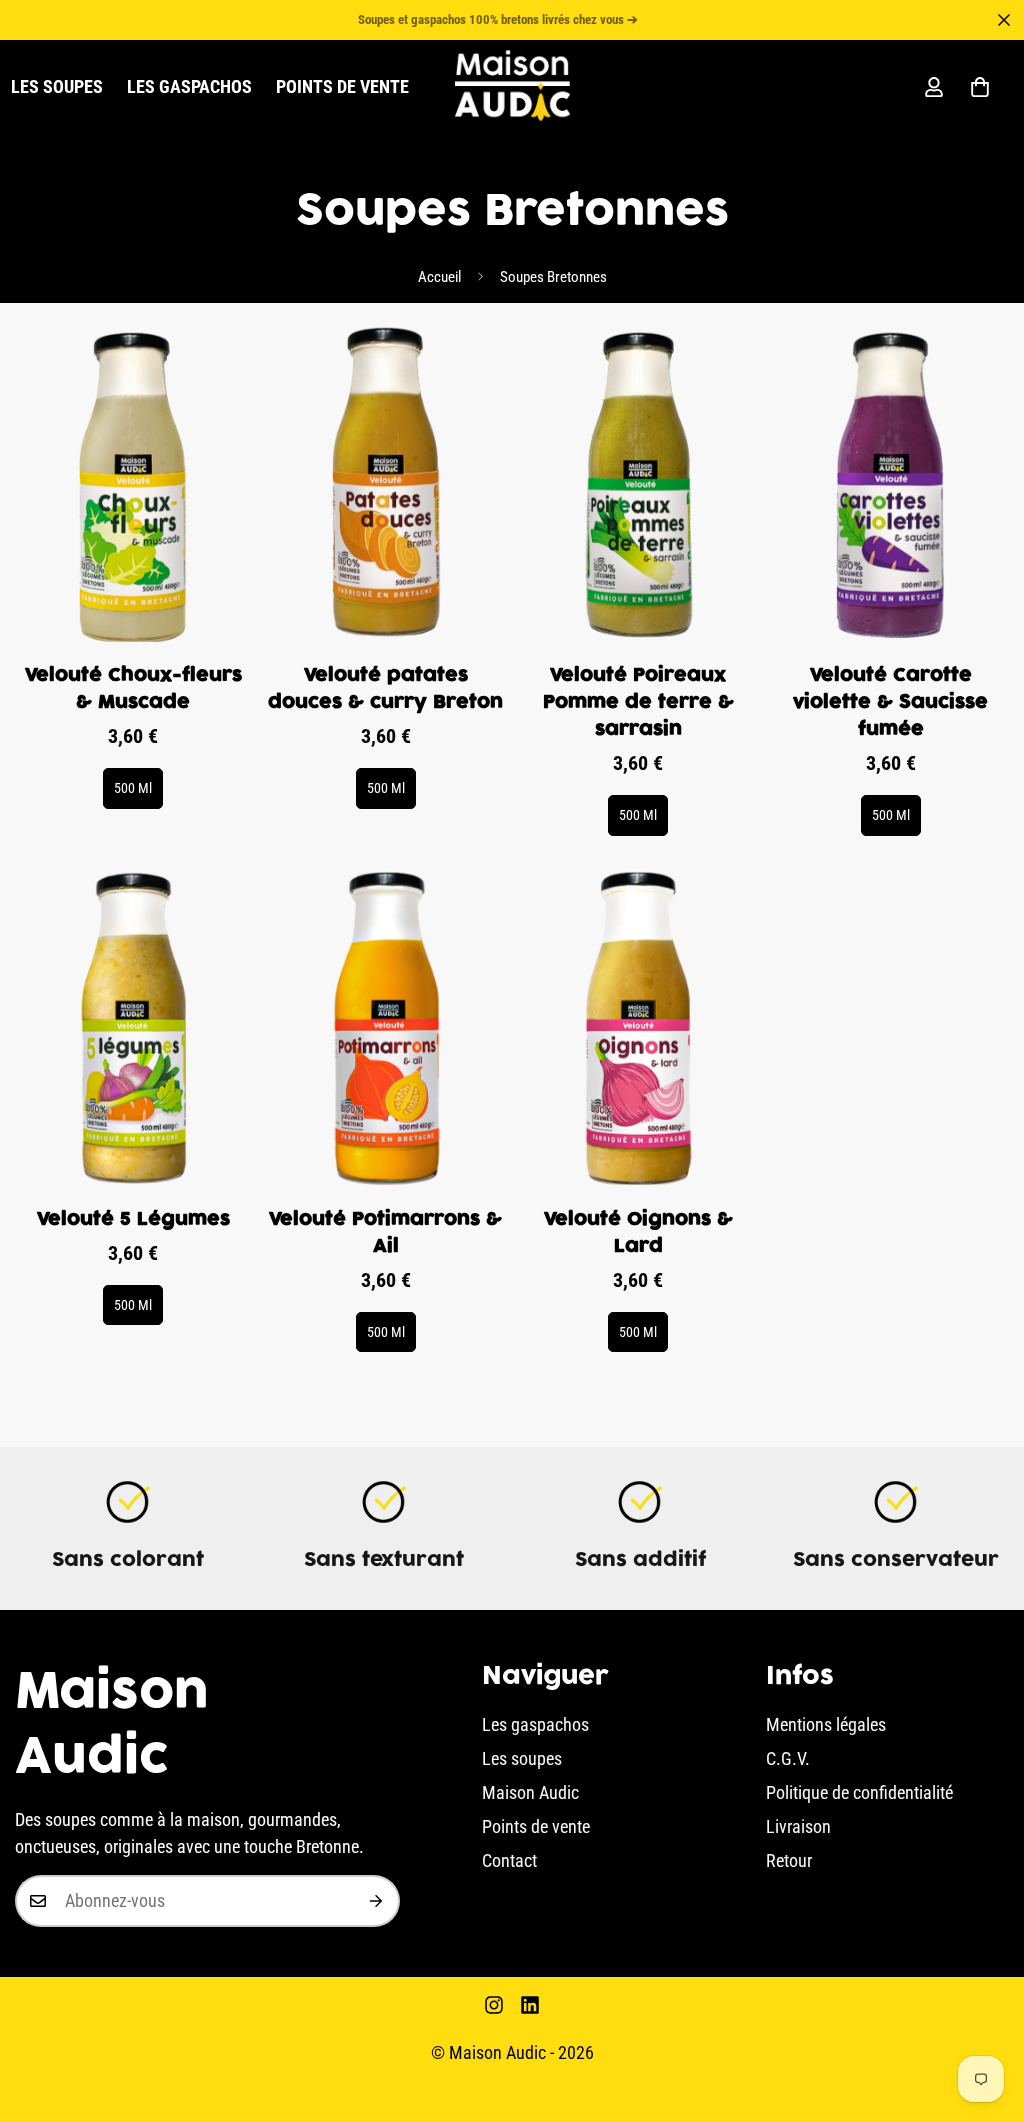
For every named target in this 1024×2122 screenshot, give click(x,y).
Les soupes (522, 1758)
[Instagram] (494, 2005)
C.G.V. (788, 1758)
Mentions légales (826, 1724)
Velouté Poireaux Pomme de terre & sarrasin (638, 702)
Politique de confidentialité (859, 1792)
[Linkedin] (530, 2005)
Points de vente (342, 86)
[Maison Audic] (512, 87)
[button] (980, 87)
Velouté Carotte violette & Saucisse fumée (890, 702)
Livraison (798, 1826)
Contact (509, 1860)
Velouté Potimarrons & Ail (385, 1233)
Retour (789, 1860)
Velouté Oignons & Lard (638, 1233)
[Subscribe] (377, 1901)
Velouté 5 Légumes (133, 1219)
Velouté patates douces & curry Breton (385, 689)
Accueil (439, 277)
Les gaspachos (189, 86)
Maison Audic (530, 1792)
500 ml (133, 788)
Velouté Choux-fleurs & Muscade (133, 689)
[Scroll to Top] (985, 2013)
